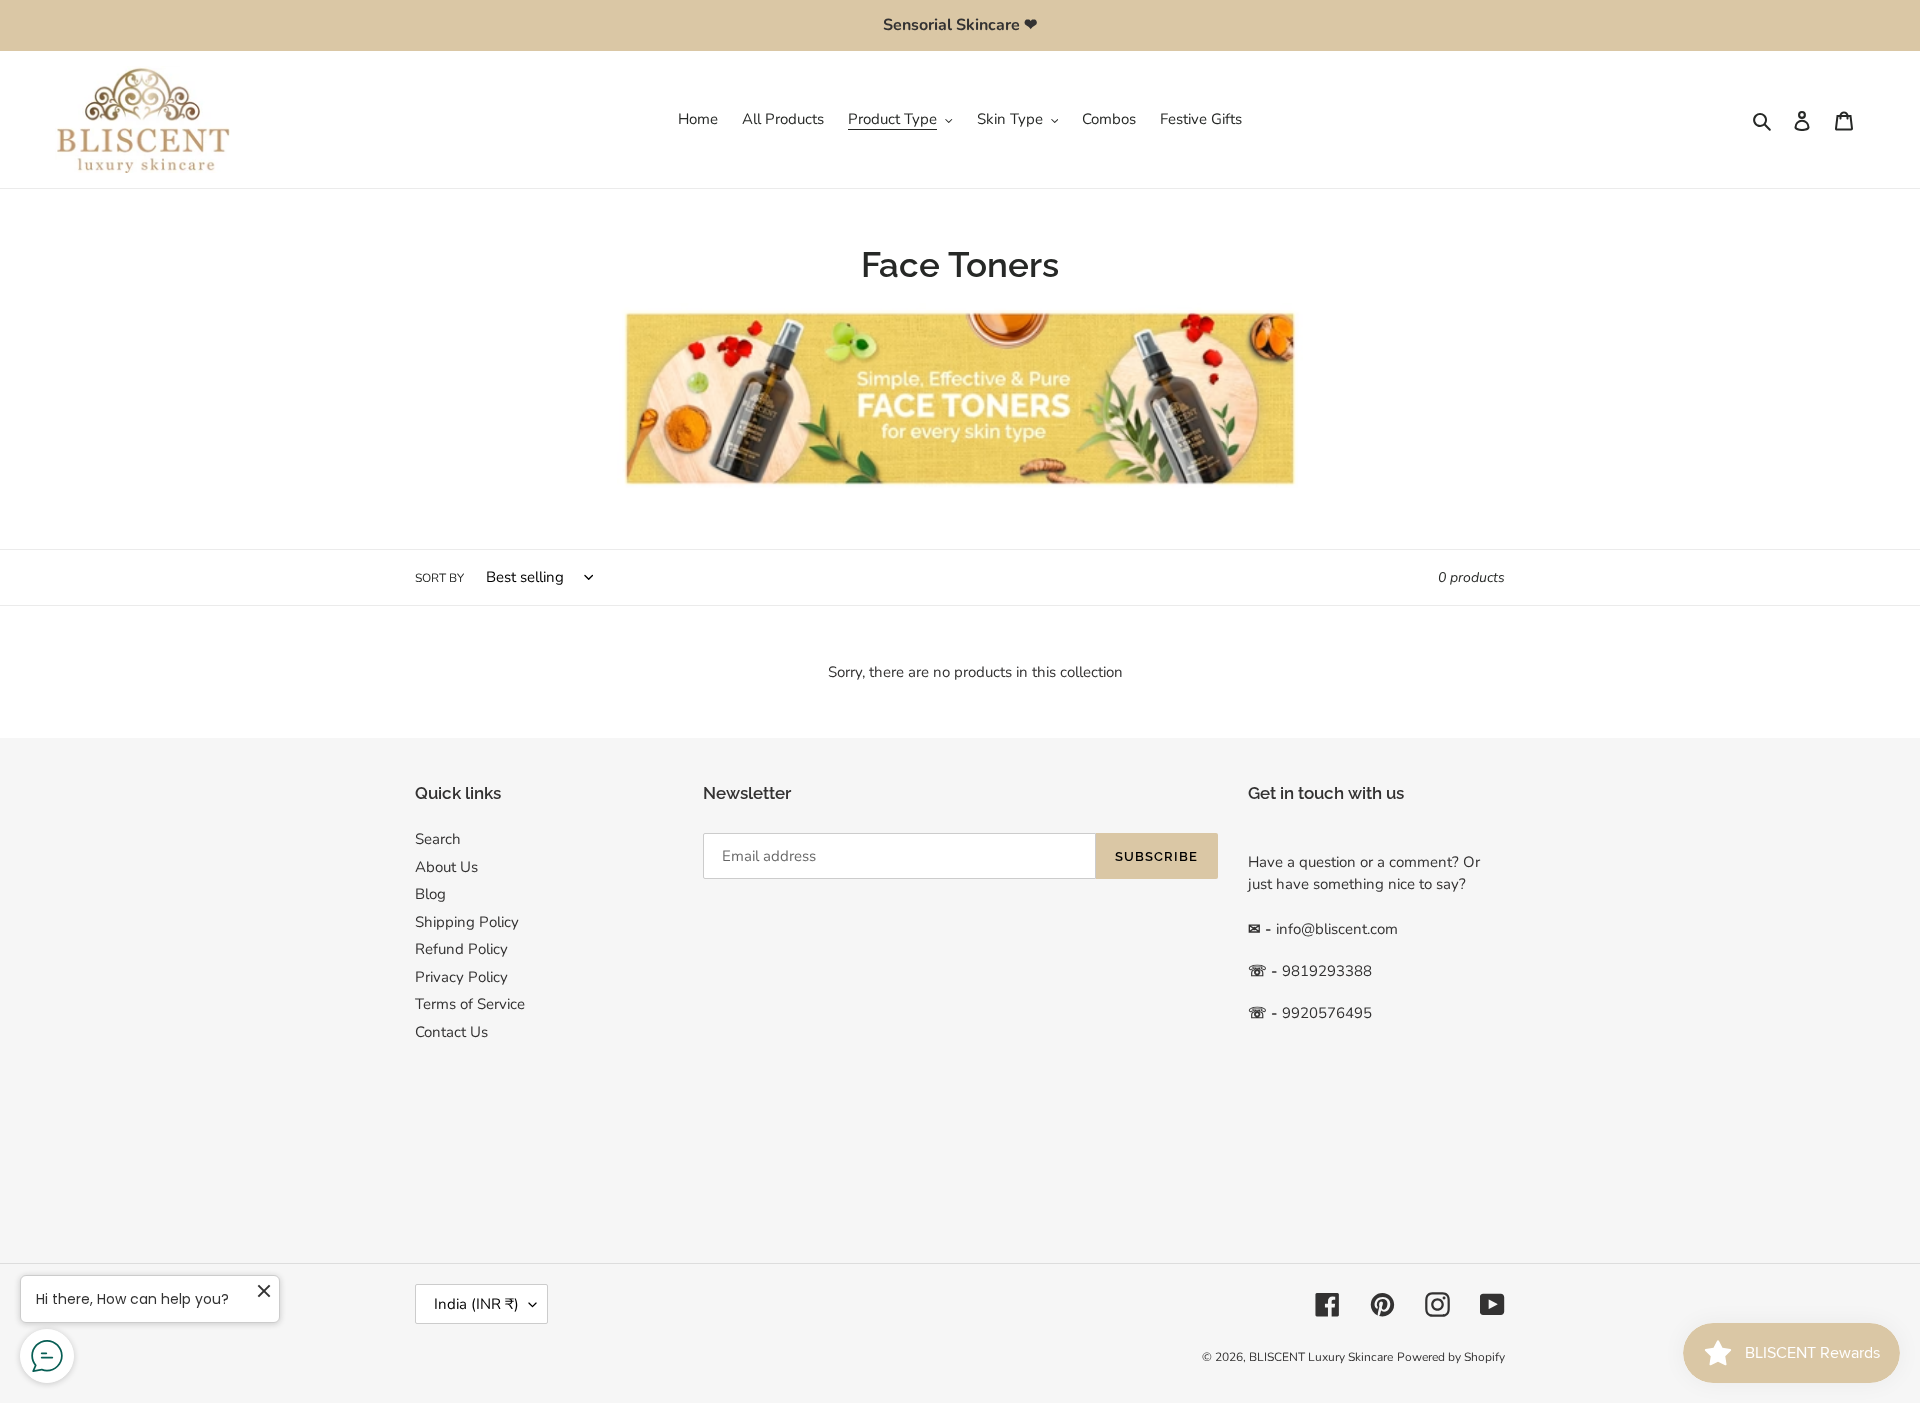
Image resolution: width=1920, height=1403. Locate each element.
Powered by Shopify (1451, 1357)
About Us (446, 867)
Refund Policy (461, 949)
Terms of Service (470, 1004)
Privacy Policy (461, 977)
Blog (430, 894)
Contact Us (451, 1032)
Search (438, 839)
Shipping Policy (467, 922)
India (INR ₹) (476, 1304)
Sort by (439, 578)
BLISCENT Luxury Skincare (1321, 1357)
